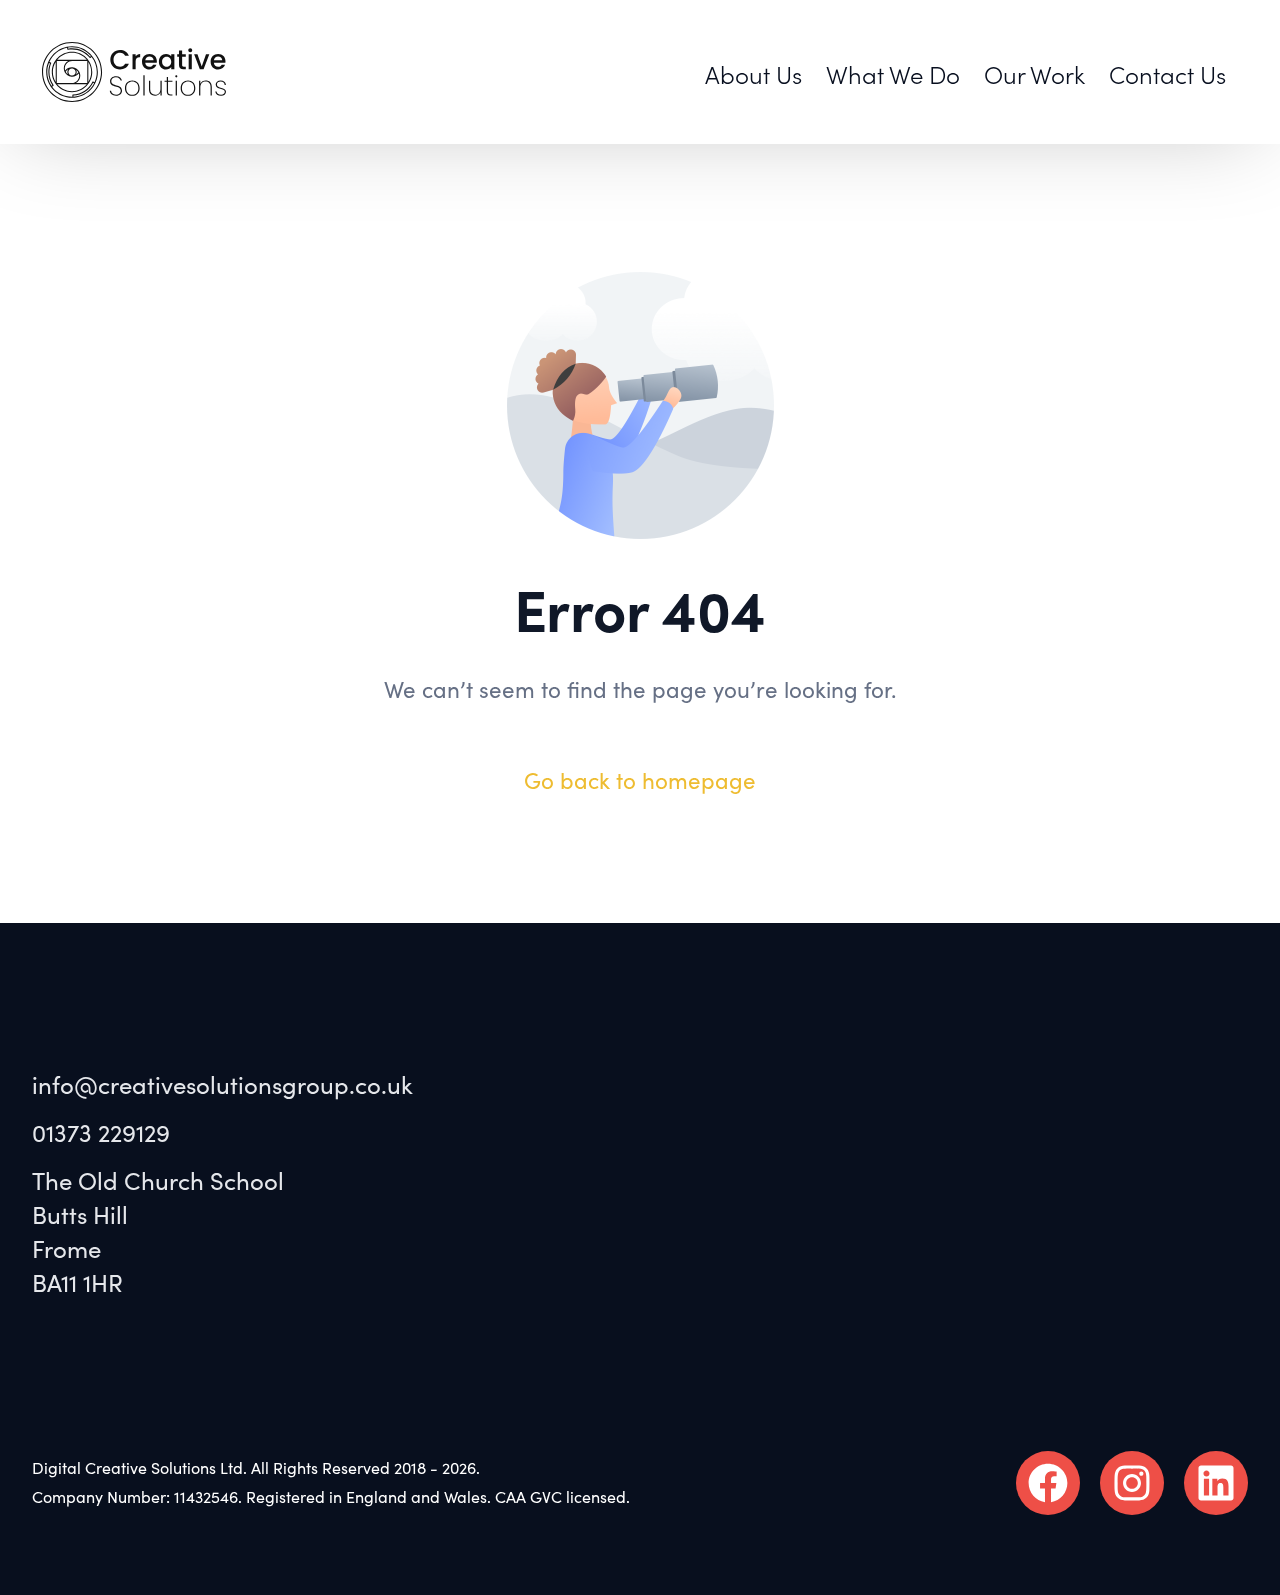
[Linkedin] (1216, 1483)
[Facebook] (1048, 1483)
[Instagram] (1132, 1483)
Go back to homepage (640, 780)
